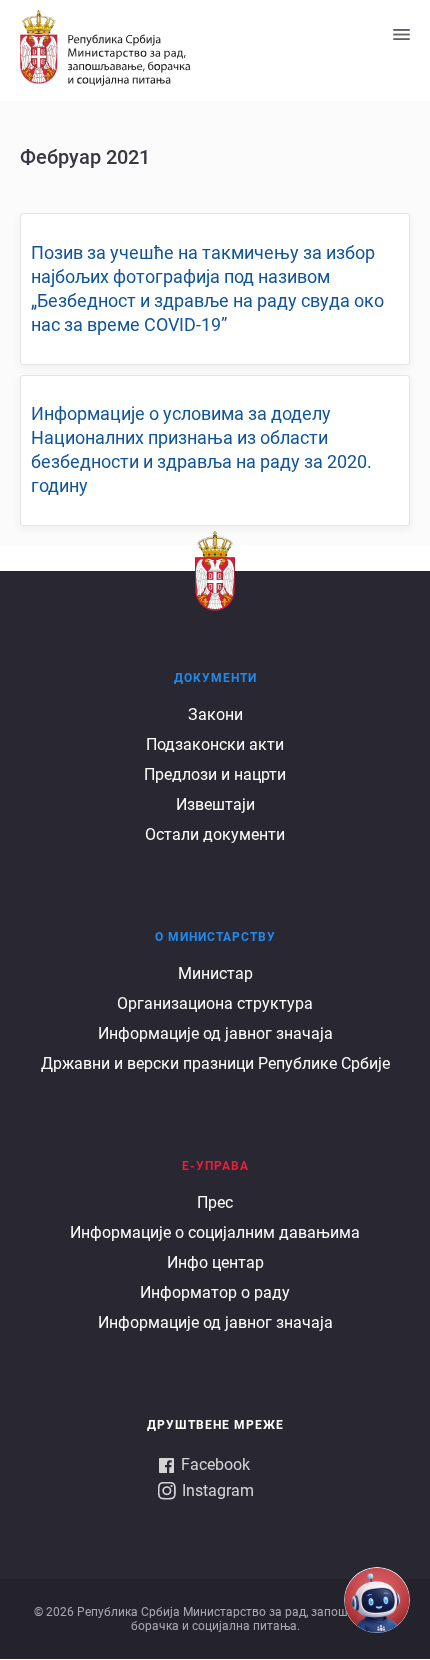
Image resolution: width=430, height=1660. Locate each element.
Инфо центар (215, 1262)
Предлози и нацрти (215, 774)
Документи (215, 678)
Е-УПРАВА (215, 1166)
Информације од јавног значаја (215, 1033)
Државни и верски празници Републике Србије (215, 1063)
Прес (215, 1202)
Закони (215, 714)
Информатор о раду (215, 1292)
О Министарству (215, 937)
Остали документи (215, 834)
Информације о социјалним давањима (215, 1232)
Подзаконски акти (215, 744)
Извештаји (215, 804)
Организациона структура (215, 1003)
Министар (215, 973)
